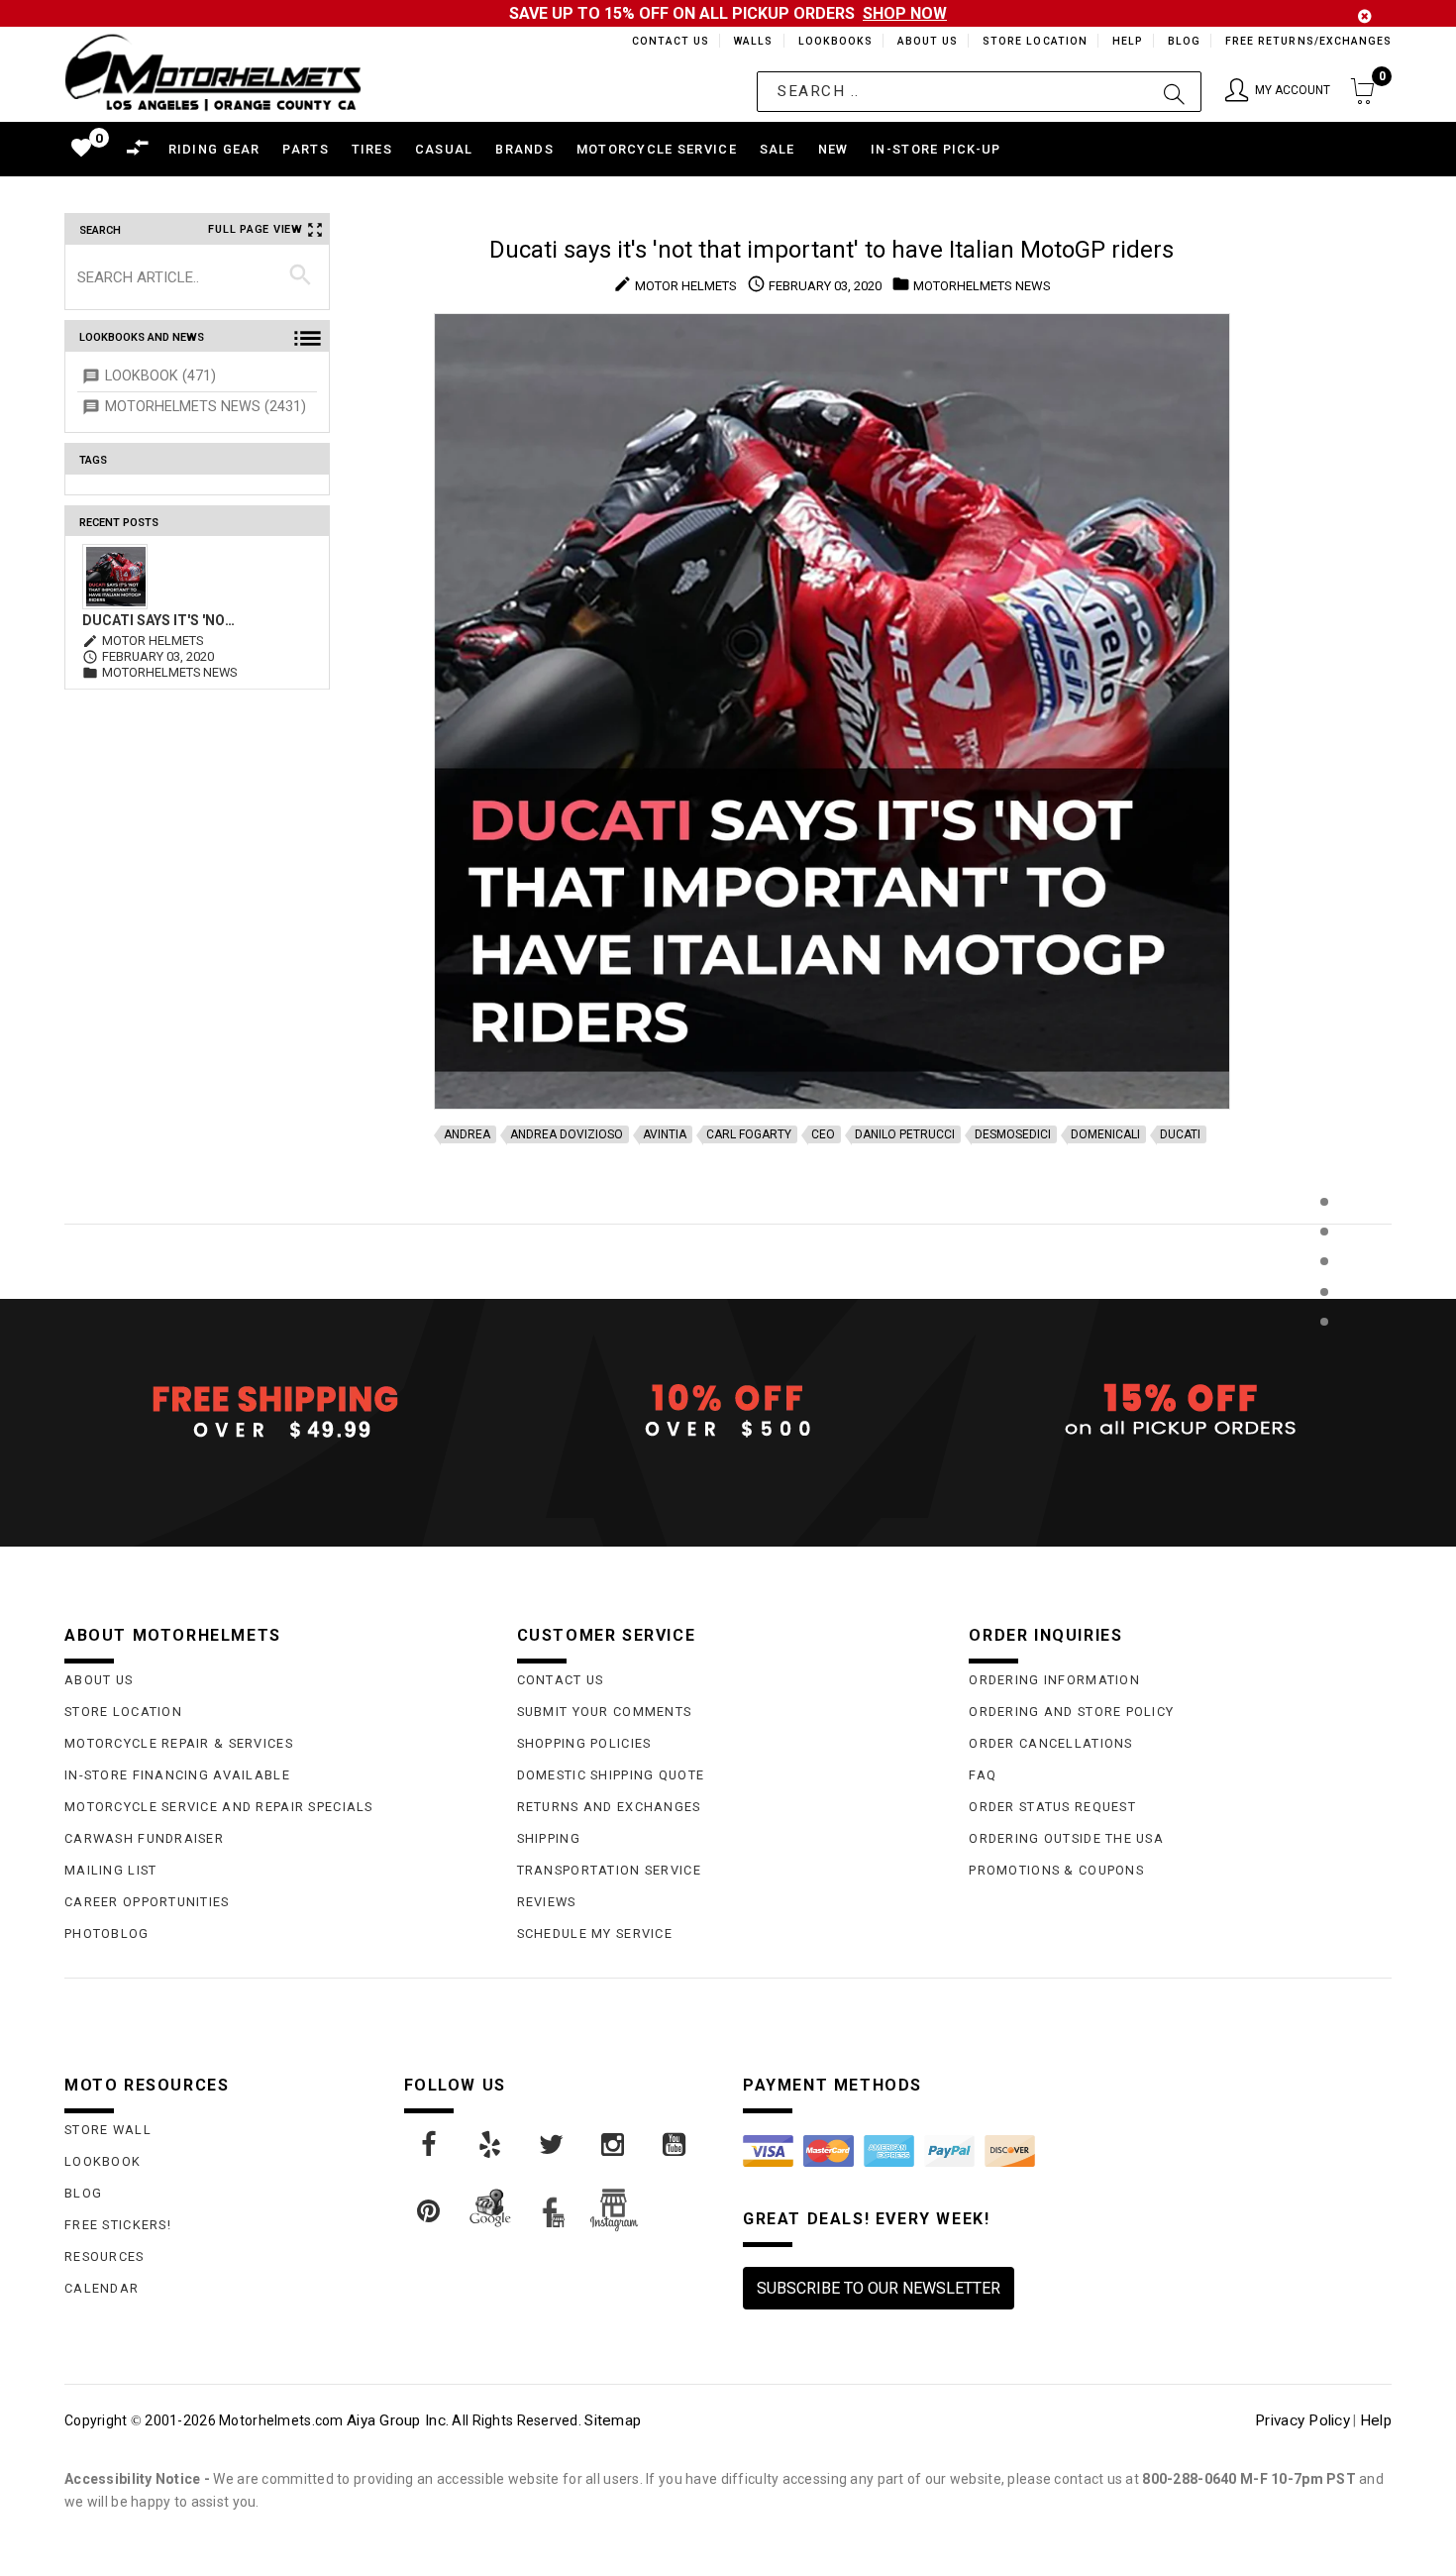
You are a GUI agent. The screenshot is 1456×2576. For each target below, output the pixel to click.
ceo (823, 1134)
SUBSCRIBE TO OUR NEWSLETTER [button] (879, 2288)
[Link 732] (553, 2145)
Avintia (665, 1134)
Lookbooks (831, 41)
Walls (748, 41)
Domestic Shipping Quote (611, 1775)
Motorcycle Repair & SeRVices (179, 1743)
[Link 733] (614, 2145)
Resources (104, 2256)
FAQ (983, 1775)
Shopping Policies (584, 1743)
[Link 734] (676, 2145)
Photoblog (107, 1933)
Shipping (549, 1838)
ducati (1180, 1134)
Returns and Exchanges (609, 1807)
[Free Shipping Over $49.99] (276, 1411)
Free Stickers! (118, 2225)
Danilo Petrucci (905, 1134)
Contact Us (662, 41)
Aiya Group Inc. (398, 2420)
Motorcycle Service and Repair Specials (219, 1807)
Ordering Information (1054, 1680)
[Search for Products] (1324, 1354)
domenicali (1105, 1134)
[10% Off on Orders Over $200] (728, 1411)
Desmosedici (1013, 1134)
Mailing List (110, 1870)
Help (1126, 41)
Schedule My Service (595, 1933)
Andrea (467, 1134)
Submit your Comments (605, 1712)
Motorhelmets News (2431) (206, 407)
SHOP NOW (905, 13)
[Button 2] (1174, 92)
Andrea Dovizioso (567, 1134)
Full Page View (256, 229)
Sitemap (613, 2420)
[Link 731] (491, 2145)
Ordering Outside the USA (1066, 1838)
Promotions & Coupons (1056, 1870)
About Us (924, 41)
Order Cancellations (1050, 1743)
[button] (1278, 92)
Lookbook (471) (160, 376)
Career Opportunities (147, 1902)
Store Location (1034, 41)
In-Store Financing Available (177, 1775)
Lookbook (103, 2161)
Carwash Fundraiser (144, 1838)
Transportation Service (609, 1870)
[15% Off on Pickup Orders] (1180, 1411)
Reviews (547, 1902)
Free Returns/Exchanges (1308, 41)
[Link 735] (430, 2211)
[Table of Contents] (1324, 1419)
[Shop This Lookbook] (1324, 1222)
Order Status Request (1052, 1807)
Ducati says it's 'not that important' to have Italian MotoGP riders (162, 620)
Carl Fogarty (749, 1134)
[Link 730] (430, 2145)
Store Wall (108, 2130)
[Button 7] (301, 276)
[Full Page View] (1324, 1157)
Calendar (102, 2288)
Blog (1183, 41)
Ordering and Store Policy (1071, 1712)
